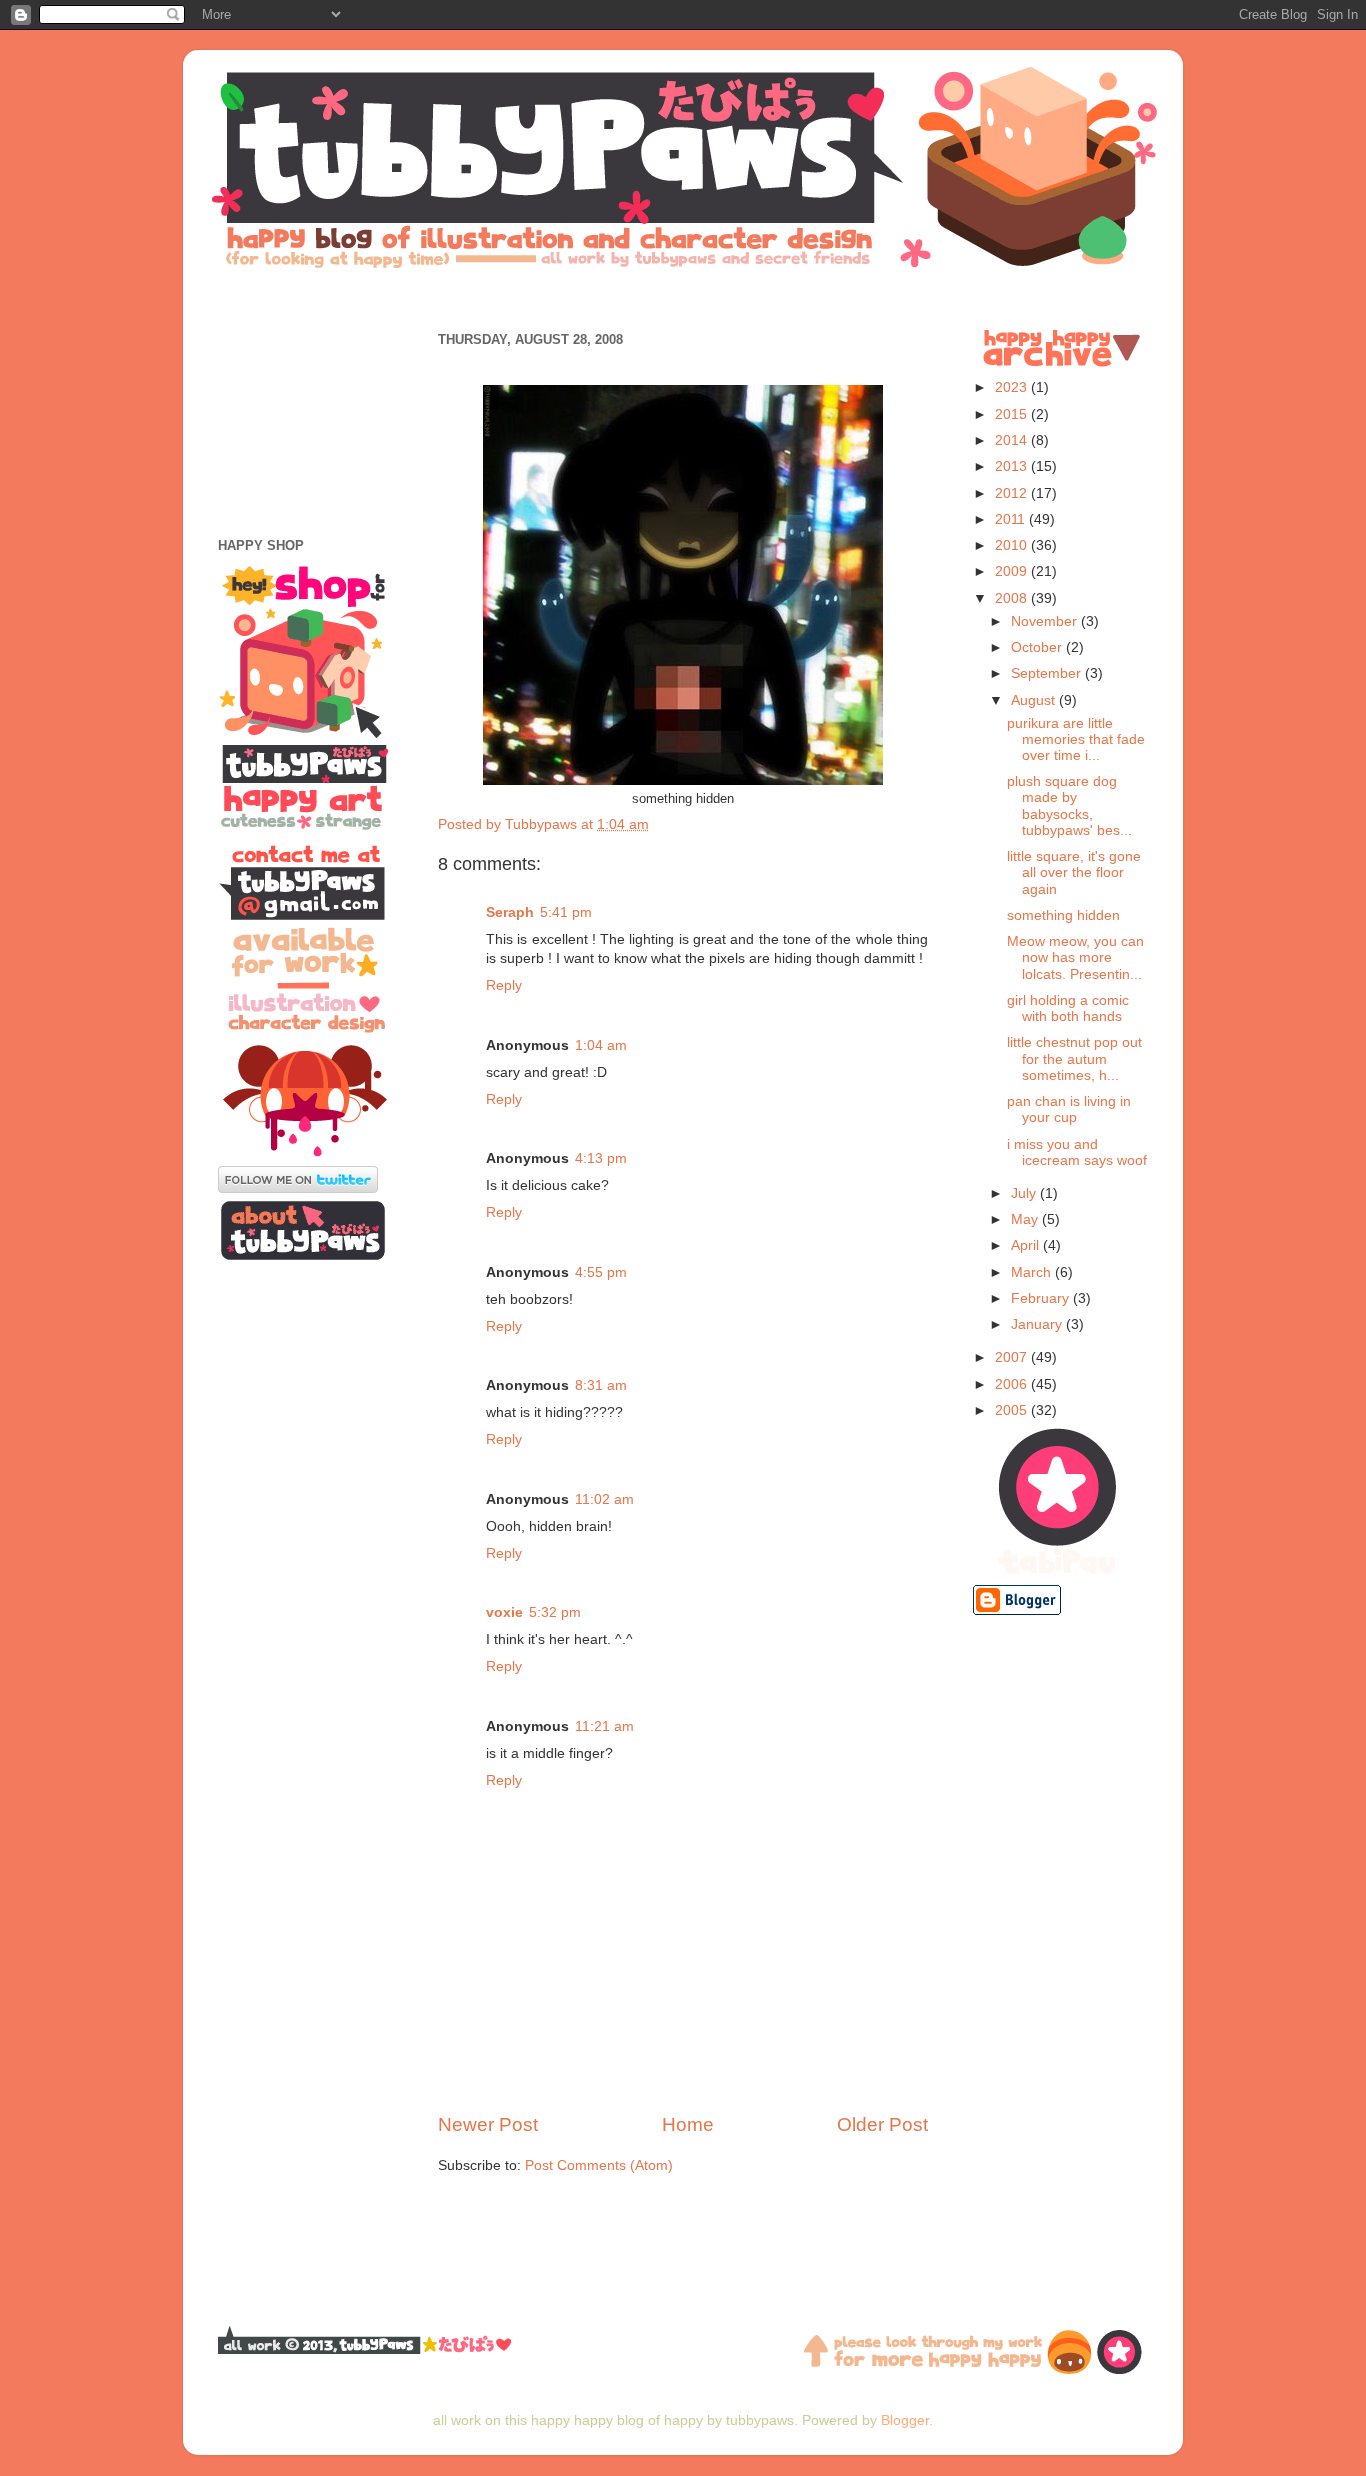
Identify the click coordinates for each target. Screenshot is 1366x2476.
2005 (1013, 1410)
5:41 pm (566, 912)
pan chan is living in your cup (1069, 1109)
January (1038, 1324)
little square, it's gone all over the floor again (1074, 872)
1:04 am (601, 1045)
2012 (1013, 493)
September (1048, 673)
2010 (1013, 545)
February (1042, 1298)
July (1025, 1193)
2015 (1013, 414)
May (1026, 1219)
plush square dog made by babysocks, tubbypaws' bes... (1069, 806)
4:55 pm (601, 1272)
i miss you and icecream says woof (1077, 1152)
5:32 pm (555, 1612)
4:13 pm (601, 1158)
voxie (504, 1612)
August (1035, 700)
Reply (504, 985)
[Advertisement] (683, 297)
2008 (1013, 598)
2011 (1012, 519)
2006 (1013, 1384)
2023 (1013, 387)
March (1033, 1272)
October (1038, 647)
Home (688, 2124)
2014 (1013, 440)
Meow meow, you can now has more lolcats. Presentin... (1075, 957)
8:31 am (601, 1385)
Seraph (510, 912)
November (1046, 621)
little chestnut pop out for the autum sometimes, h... (1074, 1058)
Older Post (882, 2124)
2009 (1013, 571)
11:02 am (604, 1499)
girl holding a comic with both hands (1068, 1008)
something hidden (1063, 915)
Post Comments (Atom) (599, 2165)
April (1027, 1245)
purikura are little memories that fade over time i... (1076, 739)
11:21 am (604, 1726)
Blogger (905, 2420)
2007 (1013, 1357)
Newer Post (488, 2124)
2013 (1013, 466)
